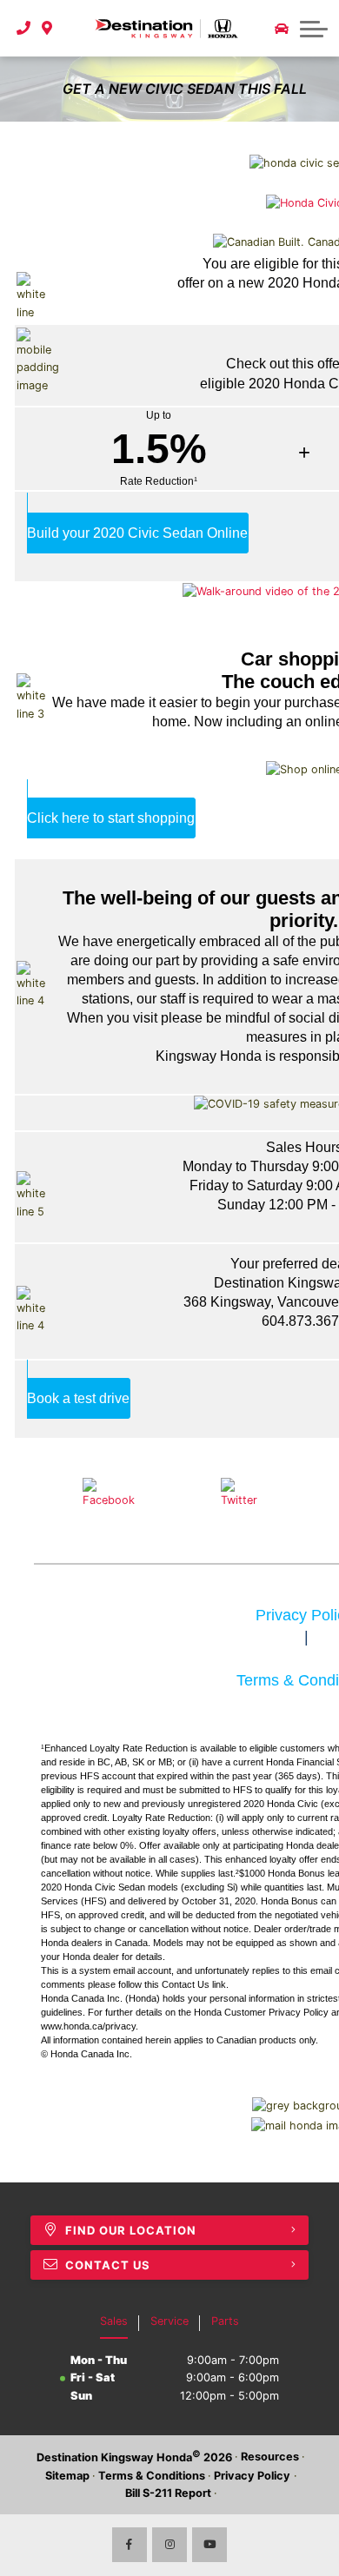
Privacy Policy (252, 2476)
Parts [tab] (225, 2321)
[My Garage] (282, 29)
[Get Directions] (47, 28)
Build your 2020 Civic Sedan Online (137, 533)
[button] (314, 29)
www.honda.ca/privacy (88, 2026)
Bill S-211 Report (168, 2493)
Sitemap (67, 2476)
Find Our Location (131, 2230)
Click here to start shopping (111, 818)
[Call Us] (24, 28)
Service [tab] (169, 2321)
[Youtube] (209, 2545)
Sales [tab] (114, 2321)
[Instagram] (169, 2545)
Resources (270, 2457)
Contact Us (186, 1984)
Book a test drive (78, 1398)
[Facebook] (130, 2545)
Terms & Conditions (152, 2476)
